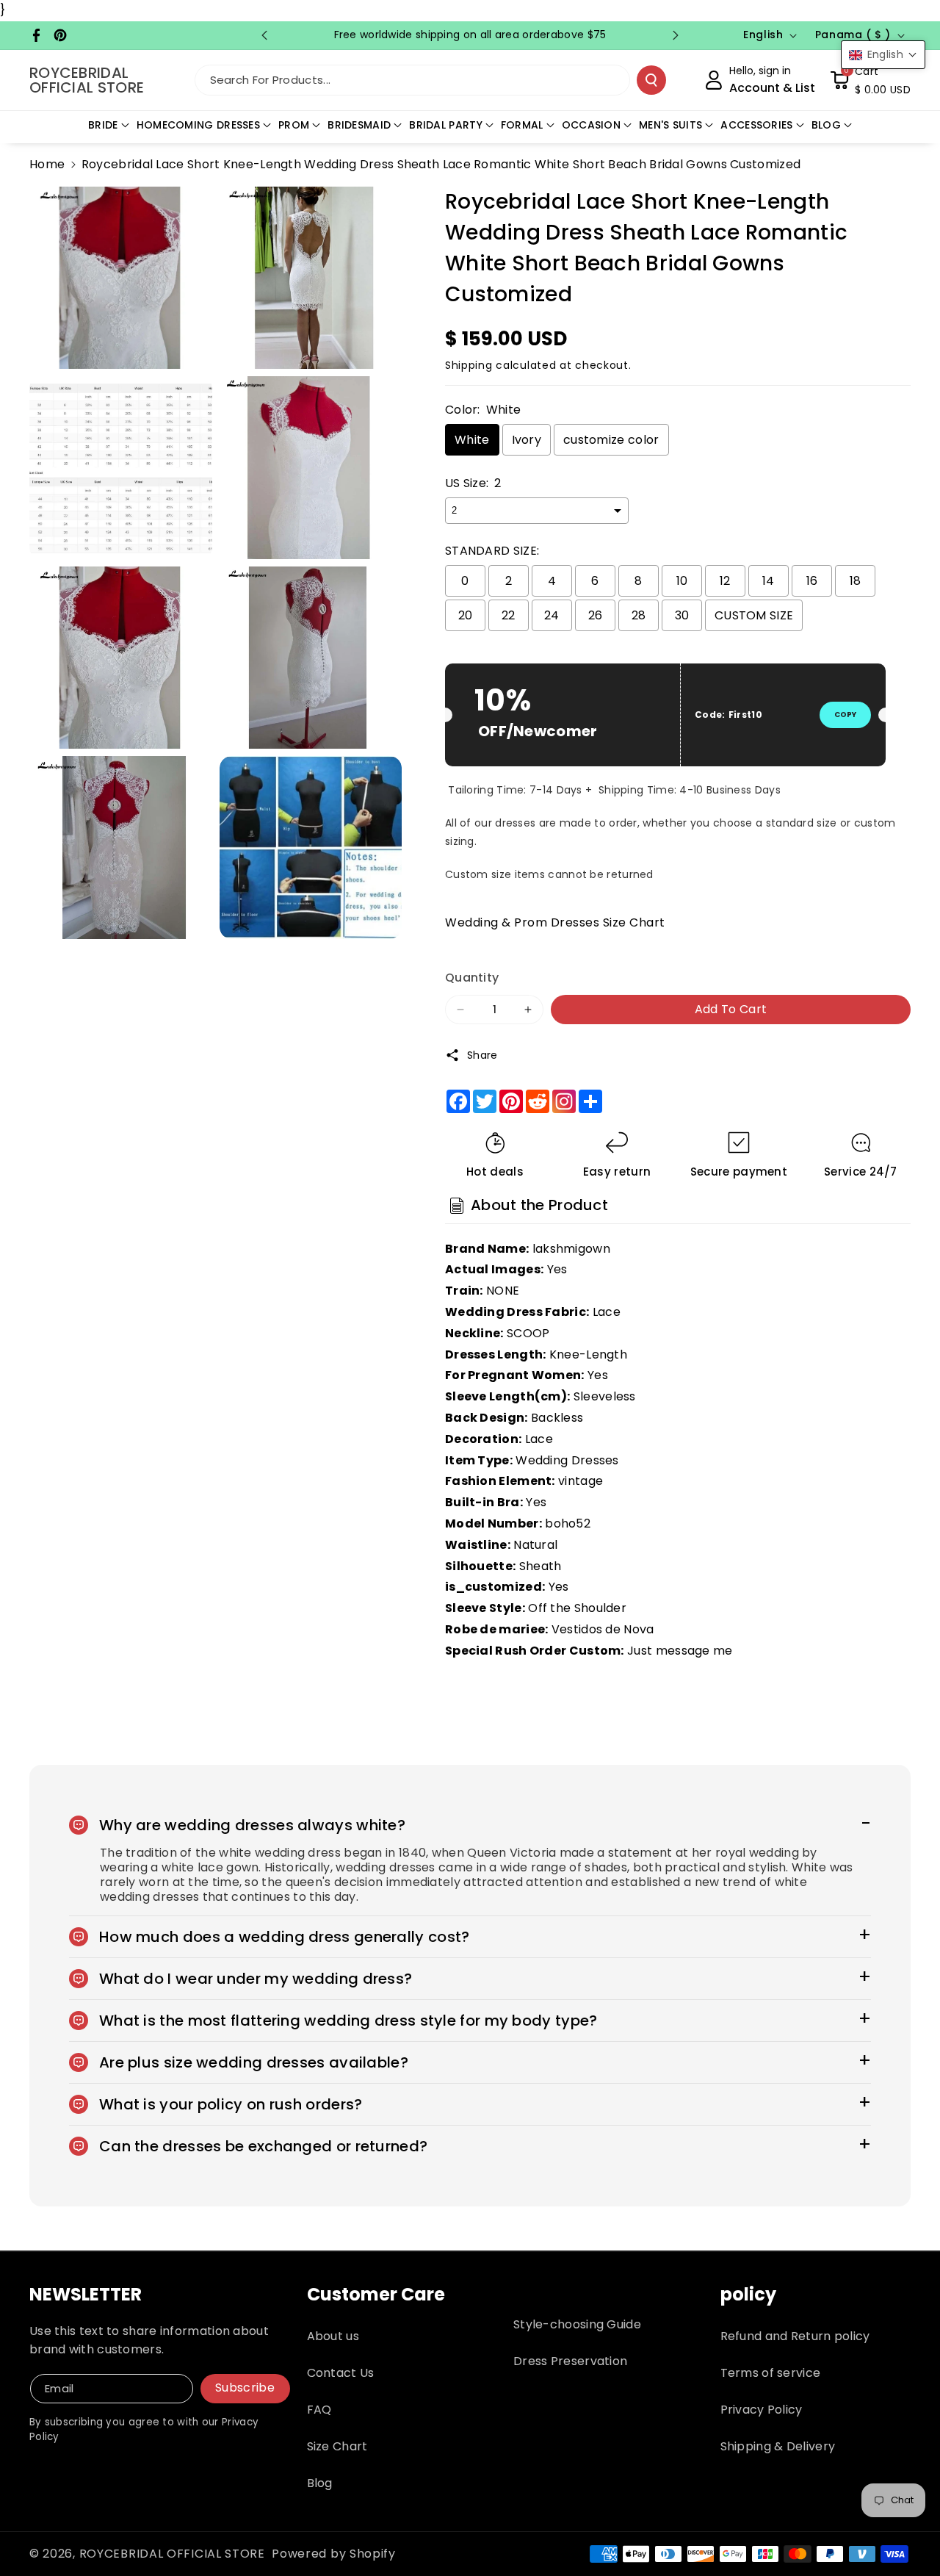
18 (856, 581)
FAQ (319, 2410)
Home (47, 164)
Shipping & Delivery (778, 2446)
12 (725, 581)
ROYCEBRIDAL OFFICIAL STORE (172, 2554)
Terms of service (771, 2373)
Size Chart (337, 2446)
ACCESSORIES (756, 125)
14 (769, 581)
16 (812, 581)
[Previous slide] (264, 35)
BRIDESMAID (359, 125)
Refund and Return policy (795, 2336)
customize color (611, 440)
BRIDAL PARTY (446, 125)
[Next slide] (676, 35)
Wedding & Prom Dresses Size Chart (555, 922)
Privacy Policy (762, 2410)
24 (552, 615)
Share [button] (482, 1055)
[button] (870, 80)
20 (466, 615)
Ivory (527, 440)
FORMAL (522, 125)
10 (682, 581)
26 (596, 615)
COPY (845, 715)
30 (682, 615)
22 (509, 615)
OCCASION (591, 125)
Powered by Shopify (334, 2554)
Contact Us (341, 2373)
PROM (294, 125)
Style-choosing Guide (577, 2324)
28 (639, 615)
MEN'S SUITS (670, 125)
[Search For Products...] (651, 80)
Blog (320, 2483)
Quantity (472, 978)
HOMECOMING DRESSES (198, 125)
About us (333, 2336)
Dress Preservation (570, 2361)
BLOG (826, 125)
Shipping (469, 365)
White (472, 440)
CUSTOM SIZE (754, 615)
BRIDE (103, 125)
